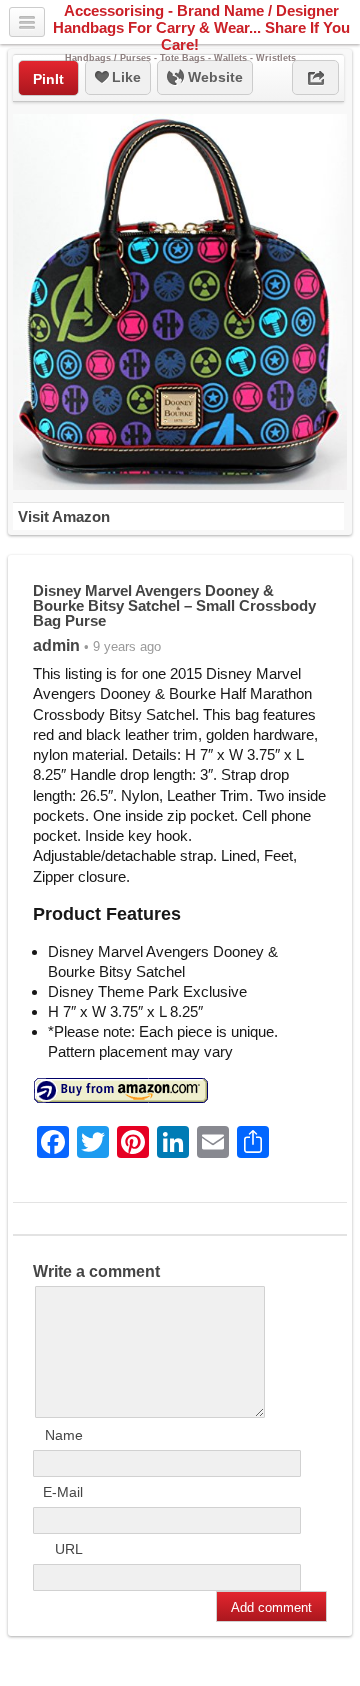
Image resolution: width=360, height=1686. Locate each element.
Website (213, 77)
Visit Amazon (64, 516)
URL (69, 1549)
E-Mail (63, 1492)
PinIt (48, 79)
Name (64, 1435)
